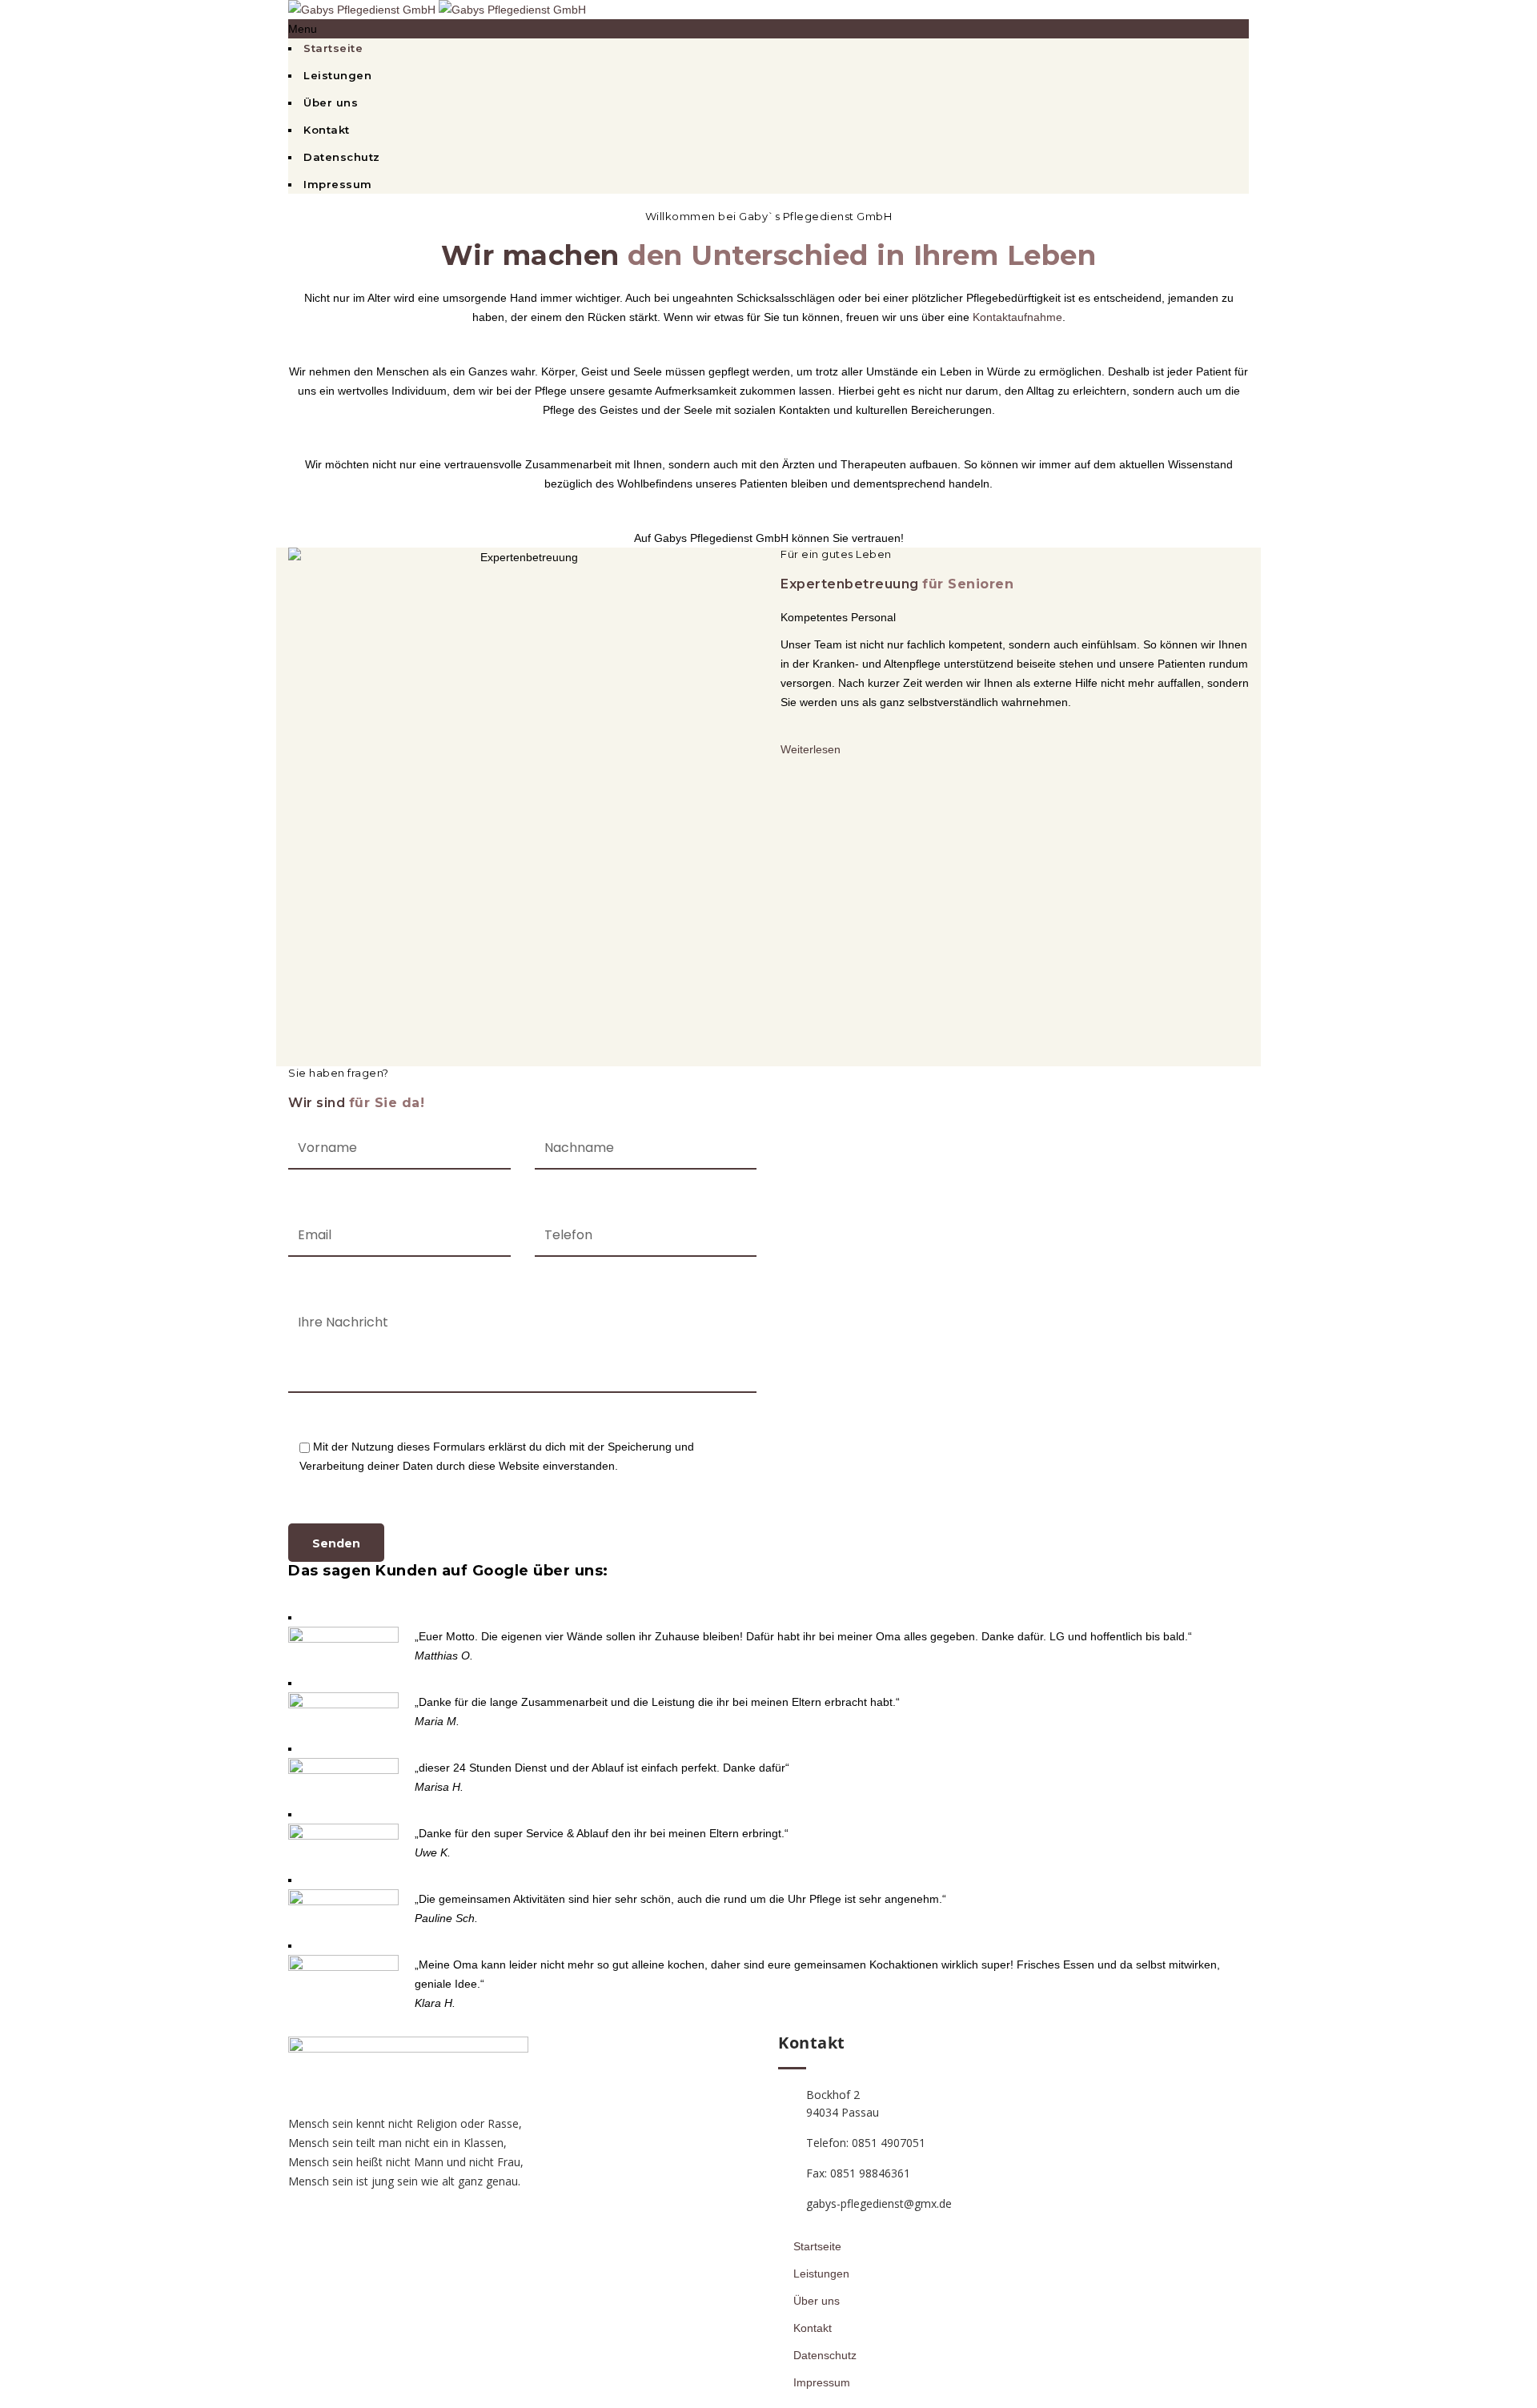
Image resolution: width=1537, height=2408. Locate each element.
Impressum (338, 184)
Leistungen (337, 75)
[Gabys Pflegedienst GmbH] (437, 10)
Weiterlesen (811, 749)
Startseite (333, 48)
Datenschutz (342, 157)
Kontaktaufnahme (1017, 317)
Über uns (331, 102)
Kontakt (327, 130)
